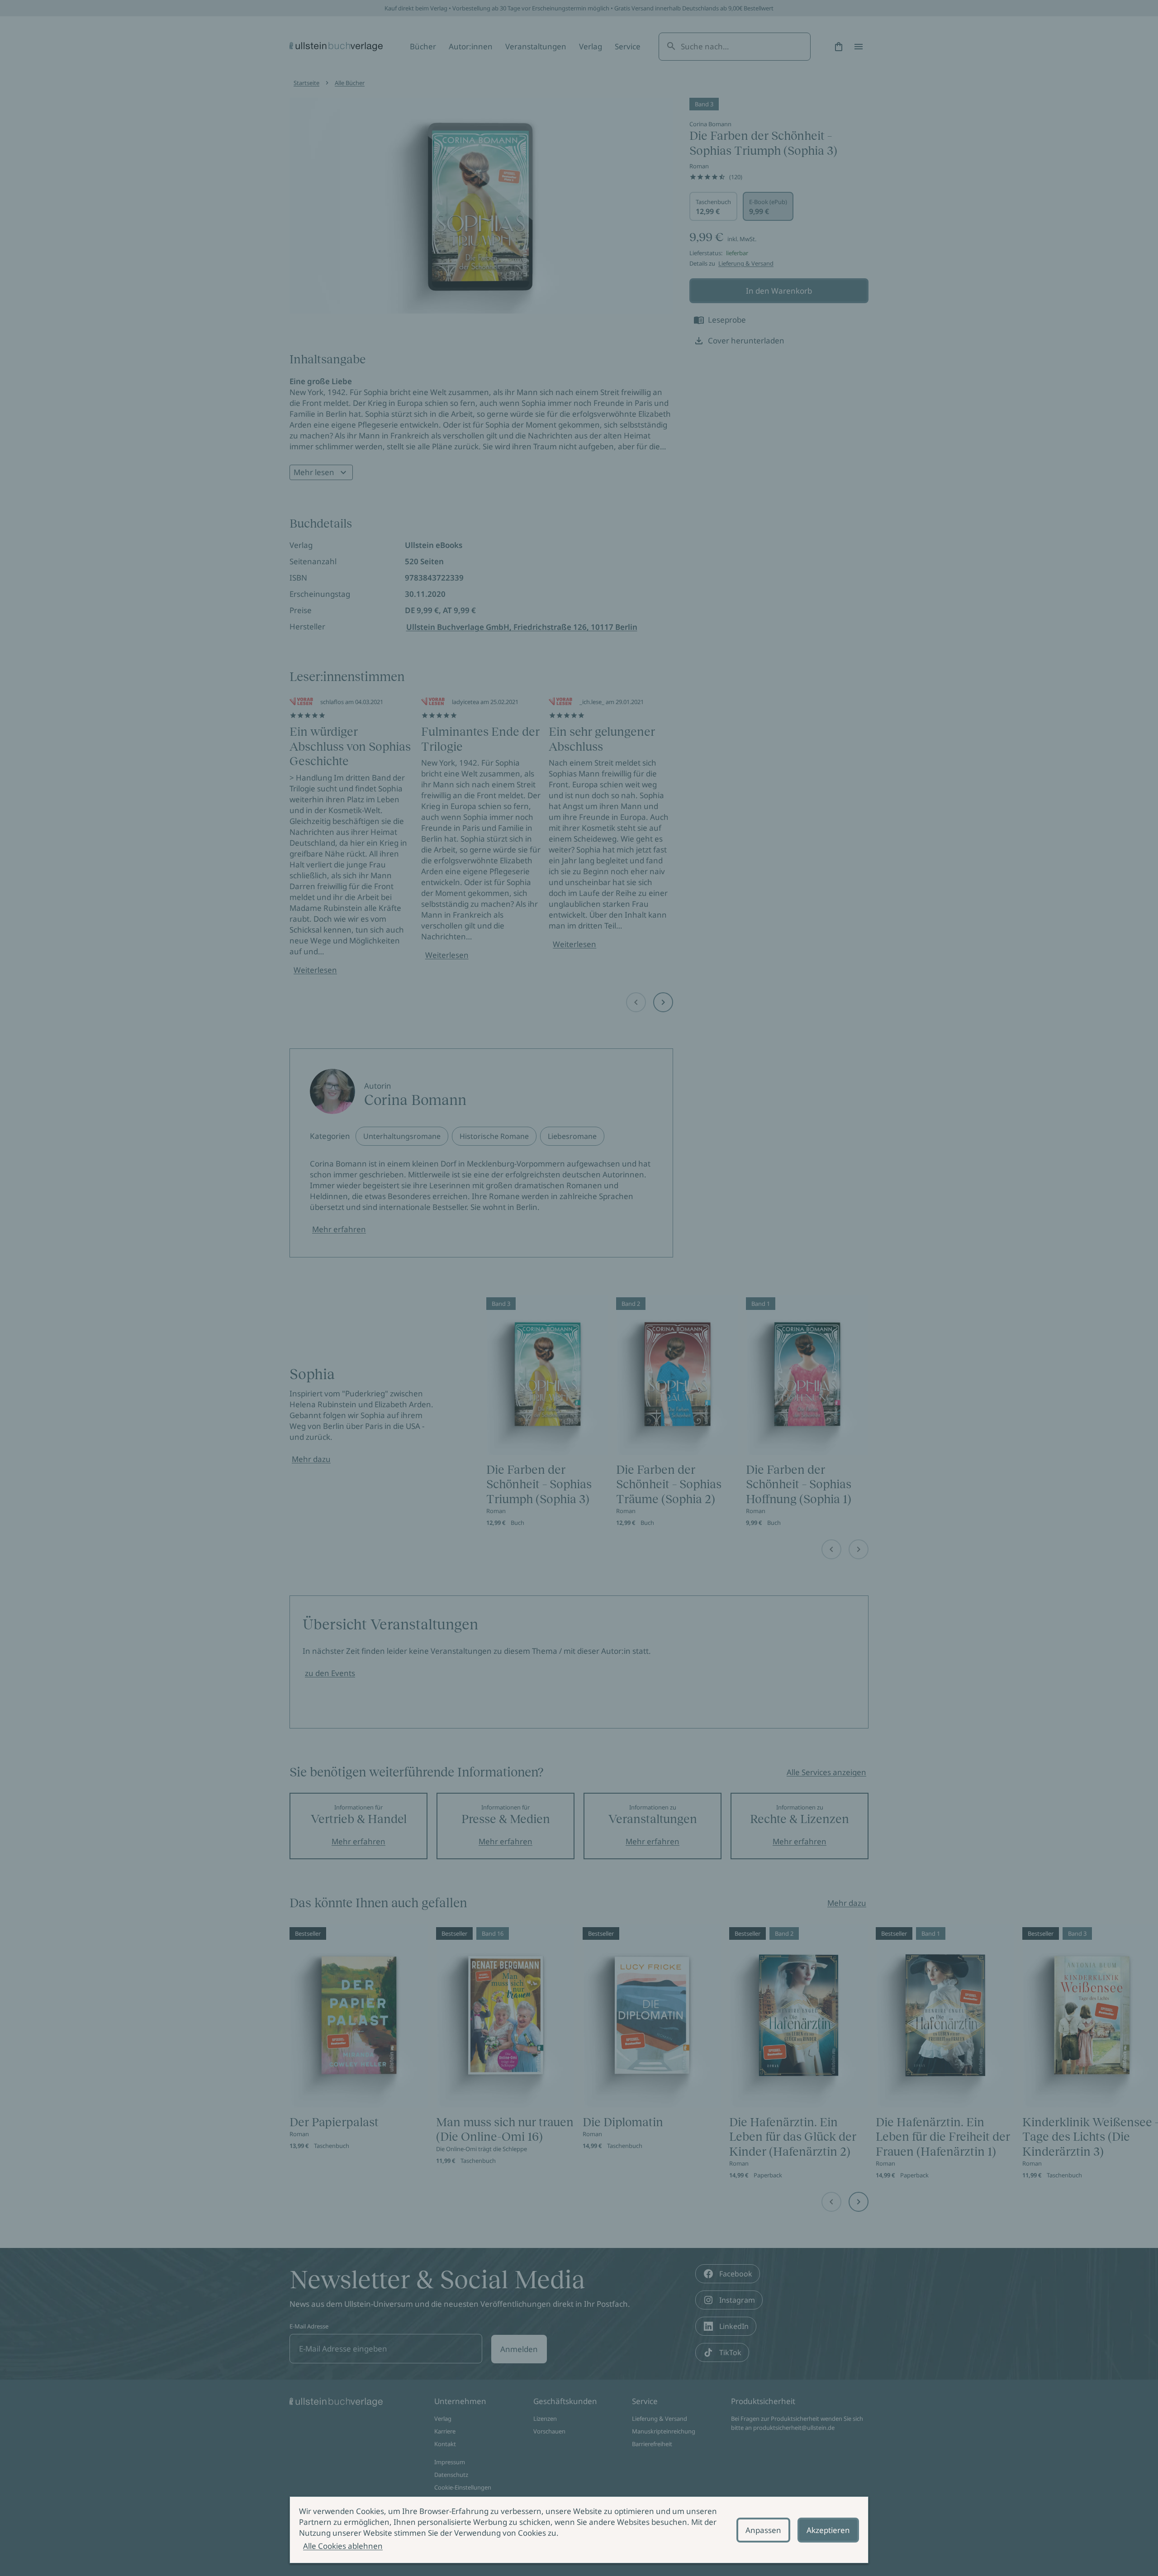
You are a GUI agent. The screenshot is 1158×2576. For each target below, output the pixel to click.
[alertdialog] (579, 2530)
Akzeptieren (828, 2530)
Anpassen (763, 2530)
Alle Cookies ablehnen (343, 2546)
